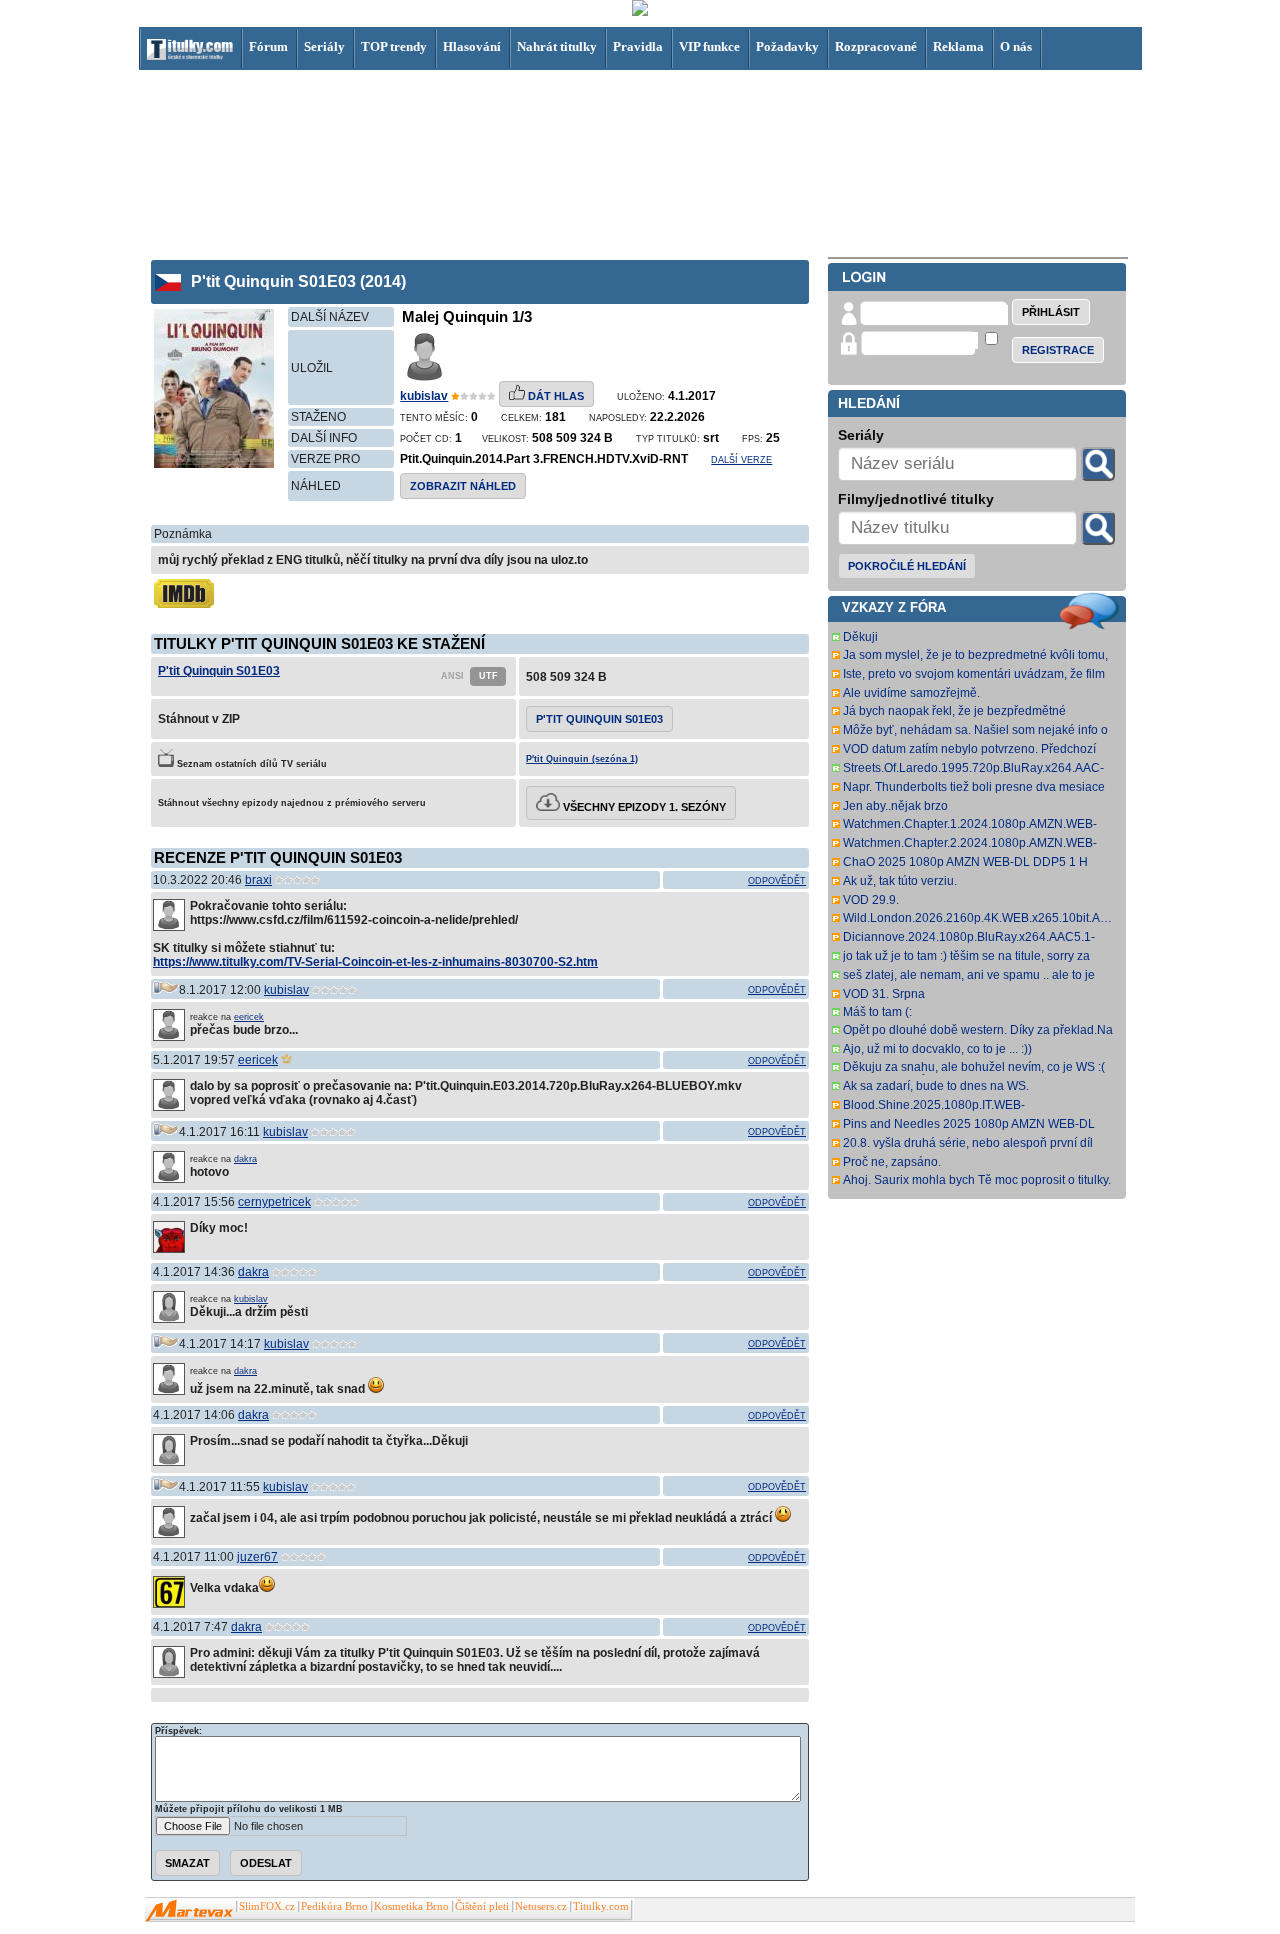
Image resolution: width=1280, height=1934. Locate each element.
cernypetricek (274, 1202)
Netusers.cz (541, 1906)
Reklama (958, 46)
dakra (245, 1159)
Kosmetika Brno (411, 1906)
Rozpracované (876, 46)
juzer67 (257, 1557)
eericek (249, 1017)
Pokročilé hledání (907, 566)
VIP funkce (709, 46)
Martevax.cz (189, 1911)
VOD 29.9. (871, 900)
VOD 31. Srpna (884, 994)
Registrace (1058, 350)
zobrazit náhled (463, 486)
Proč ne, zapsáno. (892, 1162)
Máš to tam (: (877, 1012)
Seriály (324, 46)
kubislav (424, 396)
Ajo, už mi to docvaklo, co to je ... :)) (937, 1049)
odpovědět (777, 881)
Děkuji (860, 637)
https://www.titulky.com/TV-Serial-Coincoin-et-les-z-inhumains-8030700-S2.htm (375, 962)
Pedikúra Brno (334, 1906)
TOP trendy (394, 46)
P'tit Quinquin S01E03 (219, 671)
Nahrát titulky (557, 46)
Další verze (741, 460)
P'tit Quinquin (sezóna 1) (582, 759)
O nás (1016, 46)
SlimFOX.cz (267, 1906)
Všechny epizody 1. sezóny (643, 807)
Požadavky (787, 46)
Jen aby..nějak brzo (895, 806)
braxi (258, 880)
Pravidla (638, 46)
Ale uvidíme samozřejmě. (911, 693)
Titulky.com (601, 1906)
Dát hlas (554, 396)
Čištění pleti (482, 1906)
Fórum (268, 46)
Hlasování (472, 46)
